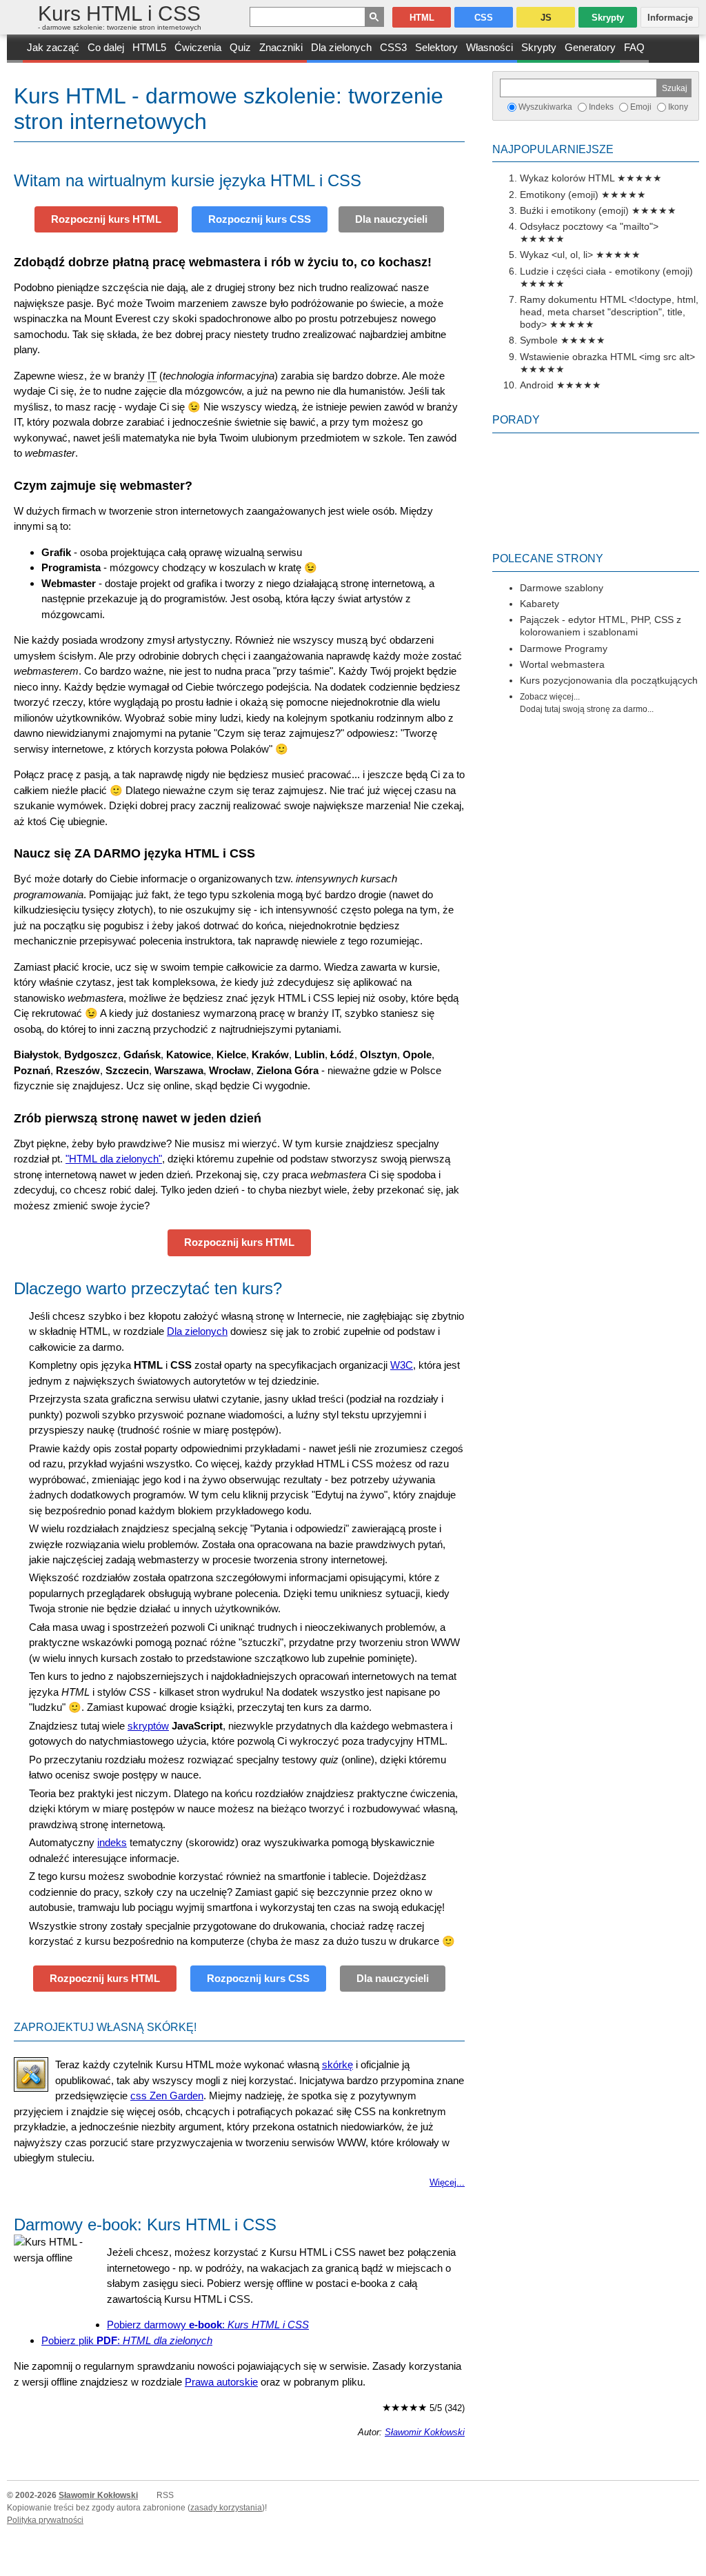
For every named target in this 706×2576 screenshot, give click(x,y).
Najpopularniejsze (553, 149)
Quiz (240, 47)
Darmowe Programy (564, 648)
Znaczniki (281, 47)
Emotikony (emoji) (559, 195)
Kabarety (539, 604)
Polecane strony (548, 558)
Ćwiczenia (198, 47)
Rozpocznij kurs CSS (260, 219)
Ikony (678, 107)
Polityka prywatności (45, 2520)
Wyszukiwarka (545, 107)
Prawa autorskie (221, 2382)
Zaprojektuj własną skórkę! (105, 2027)
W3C (402, 1365)
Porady (516, 420)
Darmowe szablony (562, 588)
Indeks (601, 107)
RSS (165, 2495)
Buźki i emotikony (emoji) (574, 210)
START (15, 49)
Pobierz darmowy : (208, 2325)
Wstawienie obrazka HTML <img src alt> (607, 357)
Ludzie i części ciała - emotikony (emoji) (606, 271)
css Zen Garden (167, 2096)
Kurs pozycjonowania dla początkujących (609, 680)
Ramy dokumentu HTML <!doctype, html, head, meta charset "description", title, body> (609, 312)
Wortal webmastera (562, 664)
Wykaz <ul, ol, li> (556, 255)
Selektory (436, 47)
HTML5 (149, 47)
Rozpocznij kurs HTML (106, 219)
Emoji (641, 107)
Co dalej (106, 47)
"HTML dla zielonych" (114, 1159)
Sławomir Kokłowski (425, 2433)
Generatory (590, 47)
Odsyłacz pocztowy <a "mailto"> (589, 226)
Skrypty (539, 47)
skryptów (148, 1726)
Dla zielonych (341, 47)
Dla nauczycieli (391, 219)
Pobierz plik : (127, 2340)
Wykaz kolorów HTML (567, 178)
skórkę (337, 2064)
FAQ (634, 47)
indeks (112, 1842)
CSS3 (393, 47)
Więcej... (447, 2183)
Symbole (539, 340)
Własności (490, 47)
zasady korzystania (226, 2508)
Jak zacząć (53, 47)
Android (537, 385)
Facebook (694, 2564)
